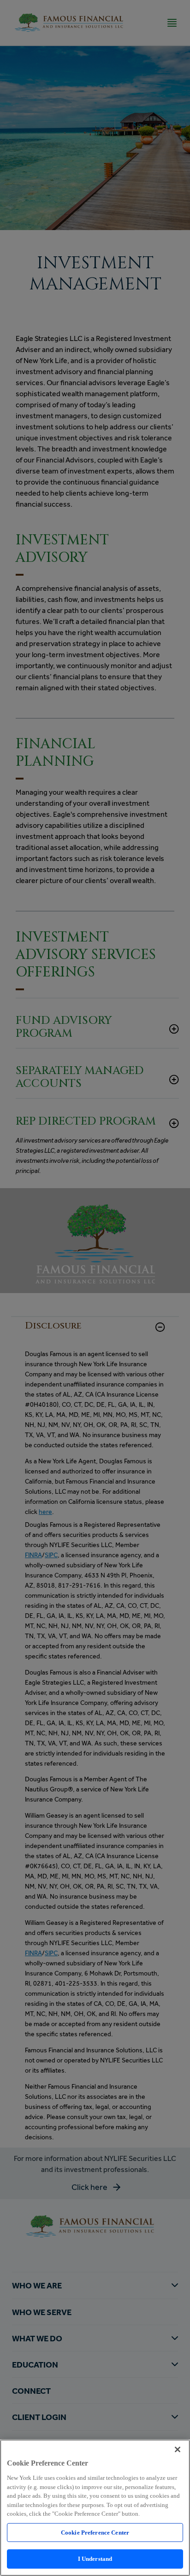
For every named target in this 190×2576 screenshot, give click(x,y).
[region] (95, 2508)
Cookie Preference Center (95, 2533)
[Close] (178, 2449)
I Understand (95, 2559)
